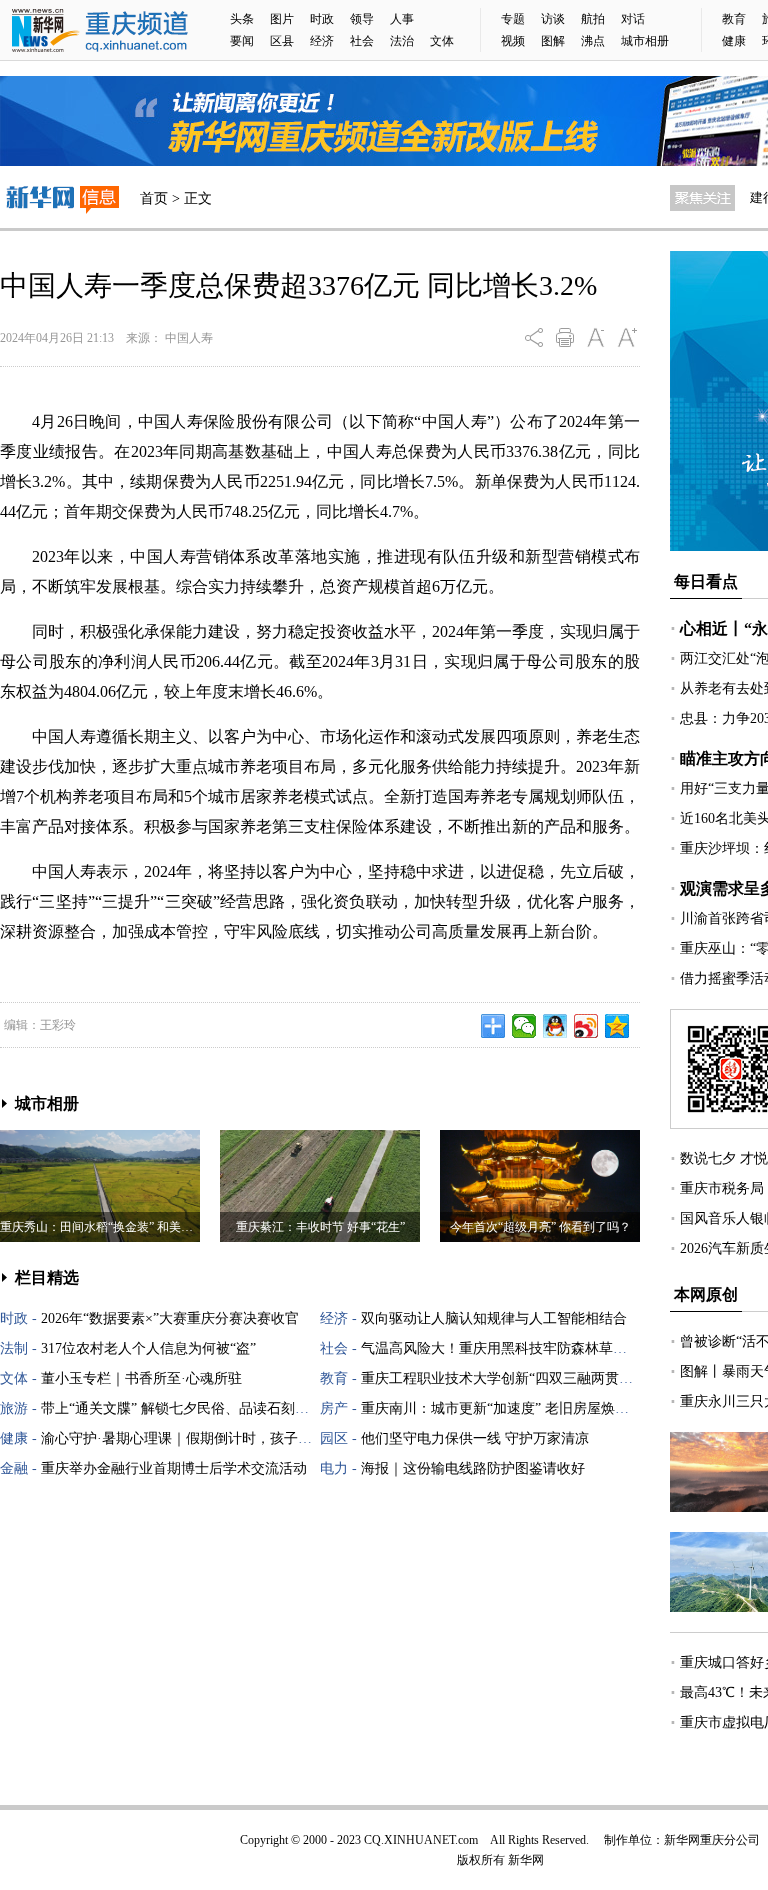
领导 (362, 19)
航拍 (593, 19)
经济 (322, 41)
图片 (282, 19)
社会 (362, 41)
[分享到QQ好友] (555, 1026)
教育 (734, 19)
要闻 (242, 41)
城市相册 (645, 41)
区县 (282, 41)
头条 (242, 19)
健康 (734, 41)
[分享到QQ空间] (617, 1026)
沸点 (593, 41)
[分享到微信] (524, 1026)
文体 (442, 41)
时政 (322, 19)
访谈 (553, 19)
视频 (513, 41)
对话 (633, 19)
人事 (402, 19)
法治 (402, 41)
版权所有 (481, 1860)
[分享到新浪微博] (586, 1026)
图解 (553, 41)
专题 (513, 19)
